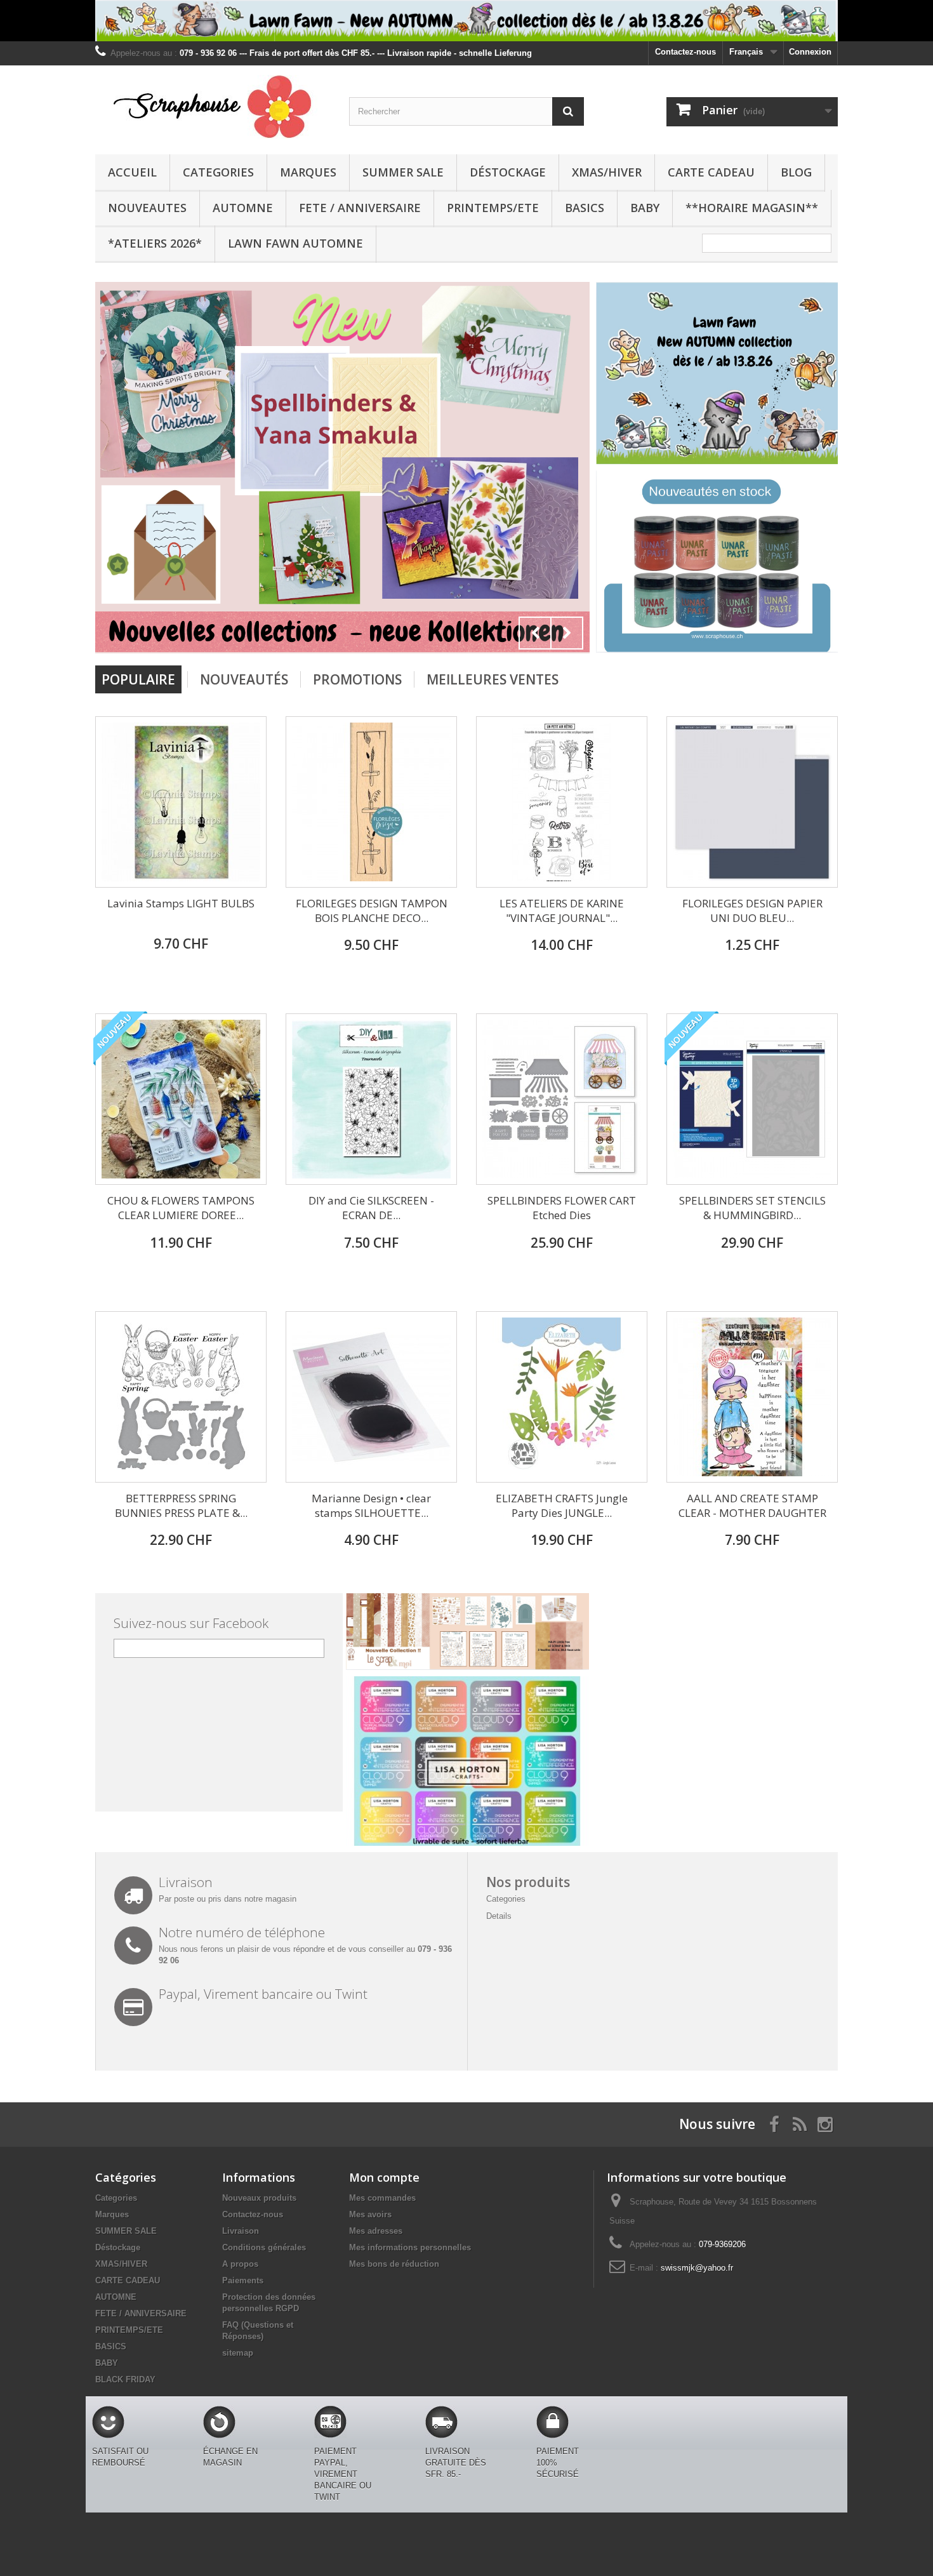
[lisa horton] (467, 1760)
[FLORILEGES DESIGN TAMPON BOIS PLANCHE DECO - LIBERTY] (371, 802)
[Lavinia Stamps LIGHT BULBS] (181, 802)
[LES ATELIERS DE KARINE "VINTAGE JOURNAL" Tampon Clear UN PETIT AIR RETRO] (562, 802)
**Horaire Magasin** (752, 208)
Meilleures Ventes (493, 679)
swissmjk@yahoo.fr (697, 2268)
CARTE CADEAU (711, 172)
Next (567, 633)
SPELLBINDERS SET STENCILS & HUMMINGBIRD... (752, 1208)
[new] (717, 561)
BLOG (796, 172)
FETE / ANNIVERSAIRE (360, 208)
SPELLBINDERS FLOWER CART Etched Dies (562, 1208)
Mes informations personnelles (410, 2247)
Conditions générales (264, 2247)
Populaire (138, 679)
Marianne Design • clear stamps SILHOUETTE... (371, 1505)
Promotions (357, 679)
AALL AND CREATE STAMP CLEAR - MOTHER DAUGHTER (752, 1505)
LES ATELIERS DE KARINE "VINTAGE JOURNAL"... (562, 911)
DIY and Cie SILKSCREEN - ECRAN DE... (371, 1208)
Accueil (132, 172)
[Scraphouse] (213, 107)
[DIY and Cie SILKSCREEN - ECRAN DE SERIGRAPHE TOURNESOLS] (371, 1099)
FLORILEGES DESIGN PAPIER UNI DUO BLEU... (752, 911)
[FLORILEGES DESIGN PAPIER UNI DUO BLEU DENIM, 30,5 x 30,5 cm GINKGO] (752, 802)
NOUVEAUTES (147, 208)
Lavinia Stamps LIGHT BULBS (181, 903)
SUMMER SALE (403, 172)
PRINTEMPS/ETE (493, 208)
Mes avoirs (370, 2214)
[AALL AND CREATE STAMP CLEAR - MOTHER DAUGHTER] (752, 1397)
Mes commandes (382, 2198)
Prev (535, 633)
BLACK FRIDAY (125, 2379)
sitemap (238, 2353)
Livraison (241, 2231)
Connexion (810, 52)
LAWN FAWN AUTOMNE (295, 243)
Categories (218, 172)
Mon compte (384, 2177)
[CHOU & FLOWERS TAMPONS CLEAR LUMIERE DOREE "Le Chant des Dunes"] (181, 1099)
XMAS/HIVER (607, 172)
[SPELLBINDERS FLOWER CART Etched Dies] (562, 1099)
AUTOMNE (243, 208)
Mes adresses (376, 2231)
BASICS (585, 208)
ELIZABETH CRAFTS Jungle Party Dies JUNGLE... (562, 1505)
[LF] (466, 21)
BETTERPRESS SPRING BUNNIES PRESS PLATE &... (181, 1505)
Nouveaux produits (259, 2198)
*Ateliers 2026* (155, 243)
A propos (240, 2264)
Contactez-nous (685, 52)
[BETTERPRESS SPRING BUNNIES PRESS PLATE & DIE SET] (181, 1397)
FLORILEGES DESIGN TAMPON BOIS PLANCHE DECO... (372, 911)
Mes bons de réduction (394, 2264)
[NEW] (717, 372)
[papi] (435, 466)
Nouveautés (244, 679)
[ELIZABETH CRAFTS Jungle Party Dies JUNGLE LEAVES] (562, 1397)
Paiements (243, 2280)
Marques (308, 172)
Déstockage (508, 172)
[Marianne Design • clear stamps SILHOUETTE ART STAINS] (371, 1397)
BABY (645, 208)
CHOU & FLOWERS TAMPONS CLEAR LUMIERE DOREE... (181, 1208)
